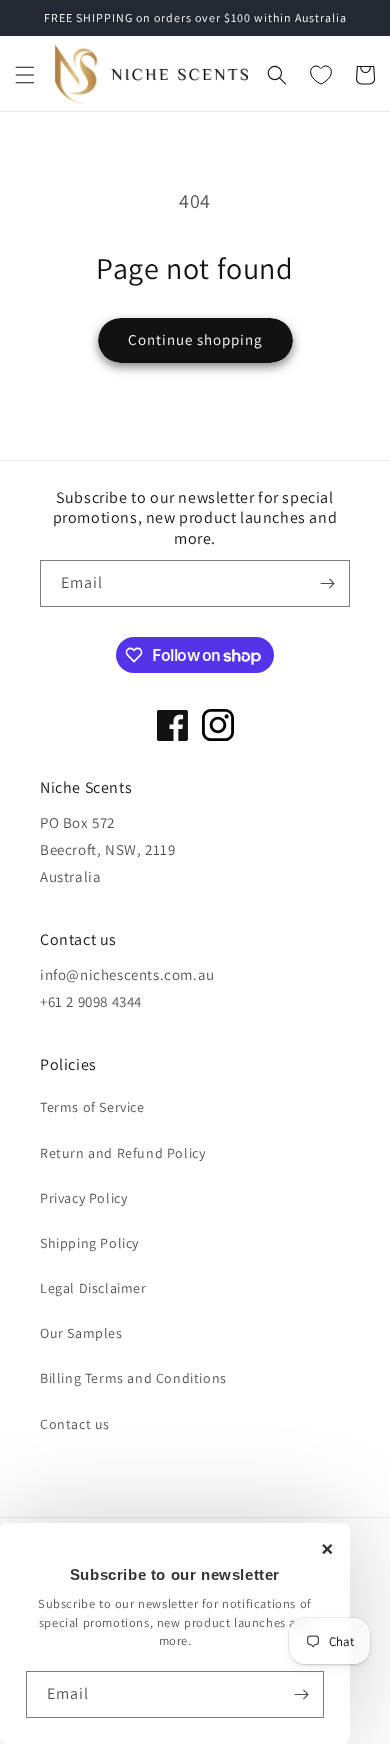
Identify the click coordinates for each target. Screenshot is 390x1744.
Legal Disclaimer (93, 1288)
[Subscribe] (301, 1694)
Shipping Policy (89, 1243)
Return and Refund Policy (122, 1153)
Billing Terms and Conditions (133, 1378)
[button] (25, 75)
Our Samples (81, 1333)
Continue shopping (195, 339)
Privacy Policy (83, 1198)
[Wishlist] (321, 75)
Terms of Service (92, 1107)
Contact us (75, 1424)
